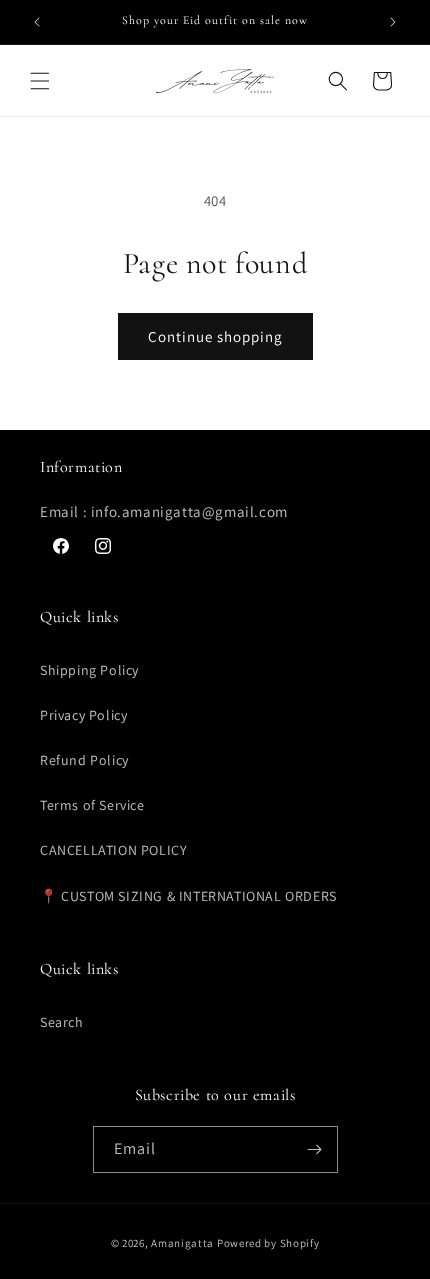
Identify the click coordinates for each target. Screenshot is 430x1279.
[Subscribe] (315, 1149)
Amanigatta (182, 1243)
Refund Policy (84, 760)
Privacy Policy (83, 715)
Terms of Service (92, 805)
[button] (40, 81)
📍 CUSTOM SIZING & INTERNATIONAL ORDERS (188, 896)
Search (62, 1022)
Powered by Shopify (268, 1243)
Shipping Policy (89, 670)
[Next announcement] (393, 22)
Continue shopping (215, 336)
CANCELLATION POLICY (113, 850)
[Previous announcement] (37, 22)
